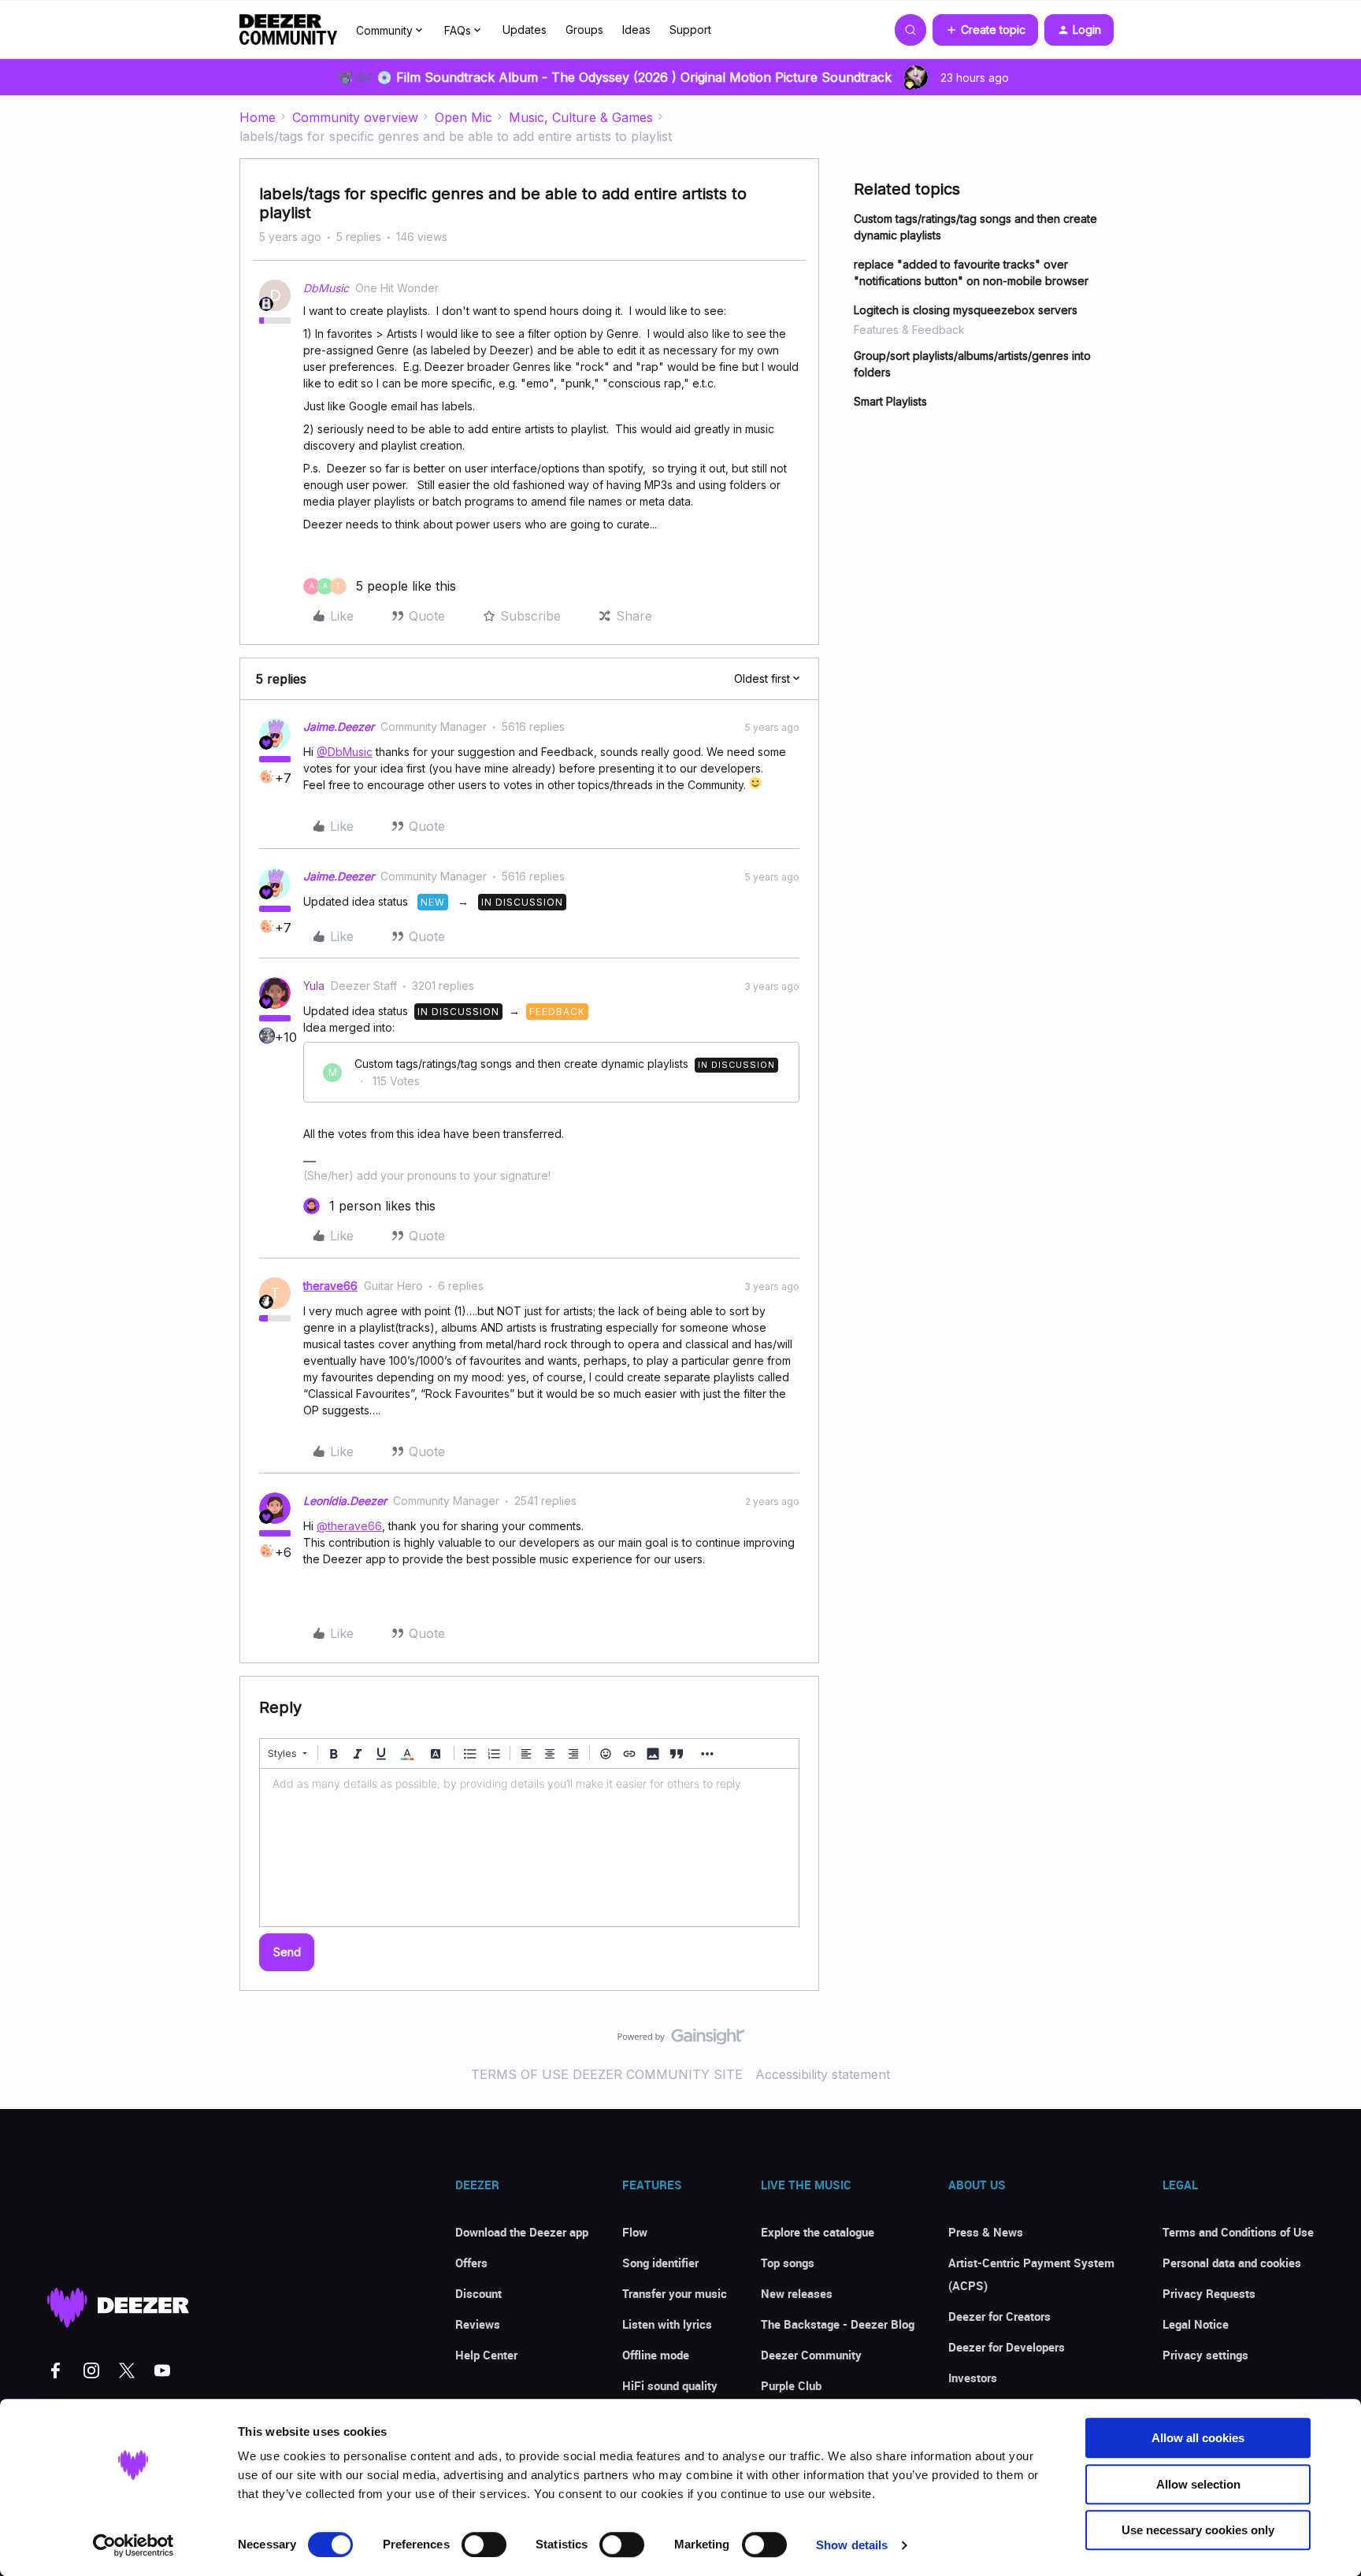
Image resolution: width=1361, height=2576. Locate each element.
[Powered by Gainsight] (681, 2040)
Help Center (486, 2355)
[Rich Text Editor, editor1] (529, 1848)
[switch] (484, 2544)
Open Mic (464, 117)
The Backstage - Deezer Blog (838, 2324)
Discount (478, 2293)
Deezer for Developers (1007, 2347)
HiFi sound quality (670, 2385)
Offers (471, 2263)
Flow (635, 2232)
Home (258, 117)
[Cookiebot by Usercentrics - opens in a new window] (134, 2545)
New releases (797, 2293)
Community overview (355, 117)
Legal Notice (1196, 2324)
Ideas (636, 30)
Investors (973, 2378)
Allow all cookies (1198, 2438)
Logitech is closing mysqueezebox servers (966, 310)
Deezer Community (811, 2355)
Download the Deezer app (522, 2232)
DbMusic (326, 288)
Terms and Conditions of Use (1238, 2232)
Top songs (788, 2263)
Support (690, 30)
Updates (525, 30)
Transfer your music (675, 2293)
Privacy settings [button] (1205, 2355)
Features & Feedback (909, 330)
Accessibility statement (823, 2074)
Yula (314, 986)
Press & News (986, 2232)
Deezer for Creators (999, 2316)
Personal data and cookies (1232, 2263)
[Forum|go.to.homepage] (288, 30)
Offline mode (656, 2355)
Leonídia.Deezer (345, 1501)
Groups (584, 30)
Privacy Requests (1209, 2293)
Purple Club (791, 2385)
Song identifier (660, 2263)
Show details (852, 2545)
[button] (985, 30)
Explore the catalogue (818, 2232)
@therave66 (349, 1526)
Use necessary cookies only (1198, 2530)
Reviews (478, 2324)
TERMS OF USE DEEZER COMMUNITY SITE (607, 2074)
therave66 (330, 1286)
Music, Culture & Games (581, 117)
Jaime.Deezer (339, 726)
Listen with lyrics (667, 2324)
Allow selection (1198, 2484)
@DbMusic (345, 752)
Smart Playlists (890, 401)
